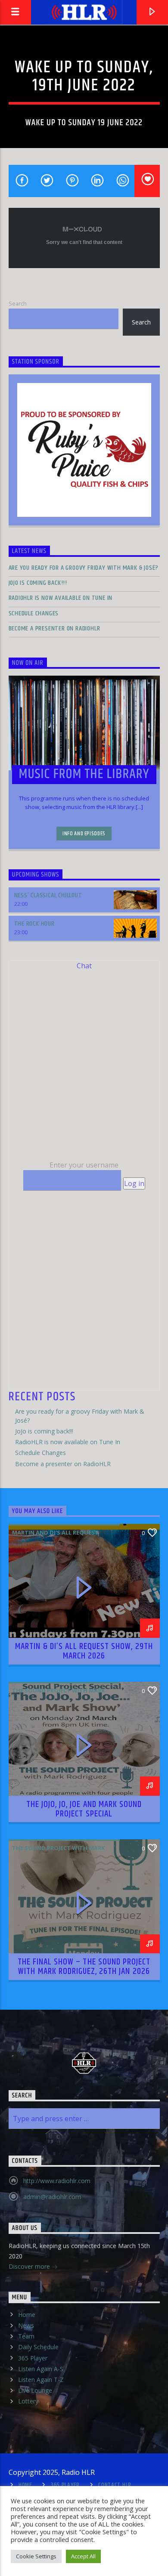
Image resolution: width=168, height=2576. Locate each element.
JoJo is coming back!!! (38, 583)
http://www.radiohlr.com (57, 2181)
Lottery (28, 2401)
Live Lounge (35, 2390)
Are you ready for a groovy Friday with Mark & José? (84, 568)
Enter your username (84, 1165)
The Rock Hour (34, 924)
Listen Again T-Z (41, 2380)
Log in (134, 1183)
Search (18, 303)
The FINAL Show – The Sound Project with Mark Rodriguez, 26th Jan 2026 (84, 1967)
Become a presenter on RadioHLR (54, 629)
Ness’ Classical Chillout (48, 895)
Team (26, 2336)
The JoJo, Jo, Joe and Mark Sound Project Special (84, 1809)
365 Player (33, 2358)
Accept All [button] (83, 2556)
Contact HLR (115, 2485)
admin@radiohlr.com (52, 2197)
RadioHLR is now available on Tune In (61, 598)
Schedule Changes (34, 613)
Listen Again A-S (41, 2369)
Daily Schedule (38, 2347)
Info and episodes (84, 834)
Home (27, 2315)
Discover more (30, 2266)
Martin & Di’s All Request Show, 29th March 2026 (84, 1651)
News (26, 2325)
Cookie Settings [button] (36, 2556)
